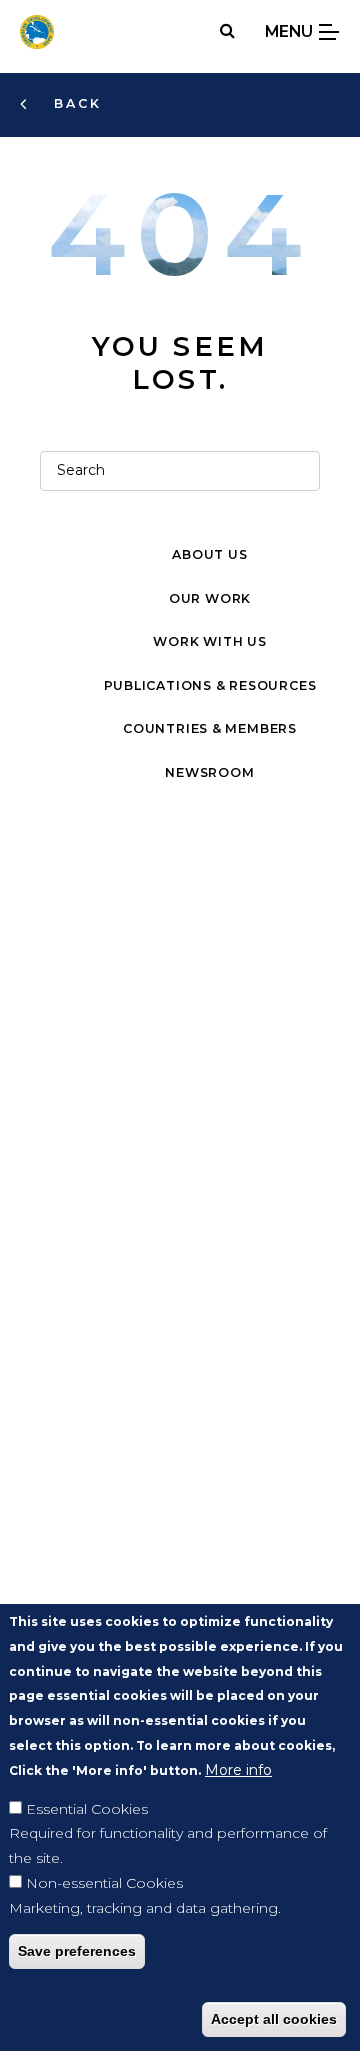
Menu (291, 31)
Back (75, 103)
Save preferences (77, 1951)
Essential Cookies (87, 1809)
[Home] (37, 32)
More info (238, 1770)
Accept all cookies (274, 2019)
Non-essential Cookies (104, 1883)
